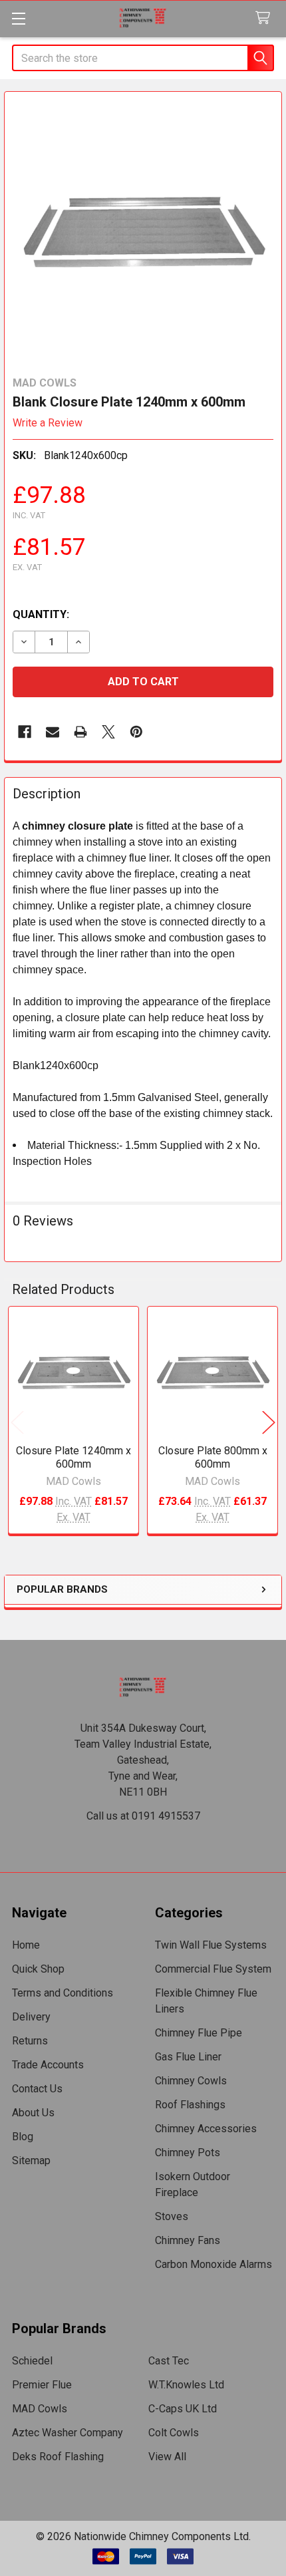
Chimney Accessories (206, 2129)
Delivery (31, 2017)
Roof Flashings (190, 2105)
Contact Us (37, 2089)
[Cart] (266, 18)
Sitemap (31, 2161)
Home (26, 1945)
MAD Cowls (40, 2409)
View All (167, 2457)
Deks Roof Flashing (58, 2457)
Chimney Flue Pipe (199, 2033)
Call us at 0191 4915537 (143, 1816)
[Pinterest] (136, 732)
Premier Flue (42, 2385)
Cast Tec (169, 2361)
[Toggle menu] (18, 18)
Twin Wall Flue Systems (211, 1945)
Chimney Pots (188, 2153)
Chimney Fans (188, 2240)
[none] (143, 230)
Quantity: (41, 614)
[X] (108, 732)
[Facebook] (25, 732)
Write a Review (48, 423)
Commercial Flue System (213, 1969)
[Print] (80, 732)
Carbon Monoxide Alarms (214, 2264)
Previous (17, 1422)
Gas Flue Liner (188, 2057)
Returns (30, 2041)
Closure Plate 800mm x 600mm (213, 1457)
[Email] (53, 732)
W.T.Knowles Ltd (186, 2385)
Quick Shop (38, 1969)
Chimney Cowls (191, 2081)
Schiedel (32, 2361)
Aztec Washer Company (68, 2433)
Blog (23, 2137)
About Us (33, 2113)
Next (269, 1422)
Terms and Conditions (63, 1993)
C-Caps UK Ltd (183, 2409)
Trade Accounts (48, 2065)
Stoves (172, 2216)
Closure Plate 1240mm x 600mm (73, 1457)
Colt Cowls (174, 2433)
